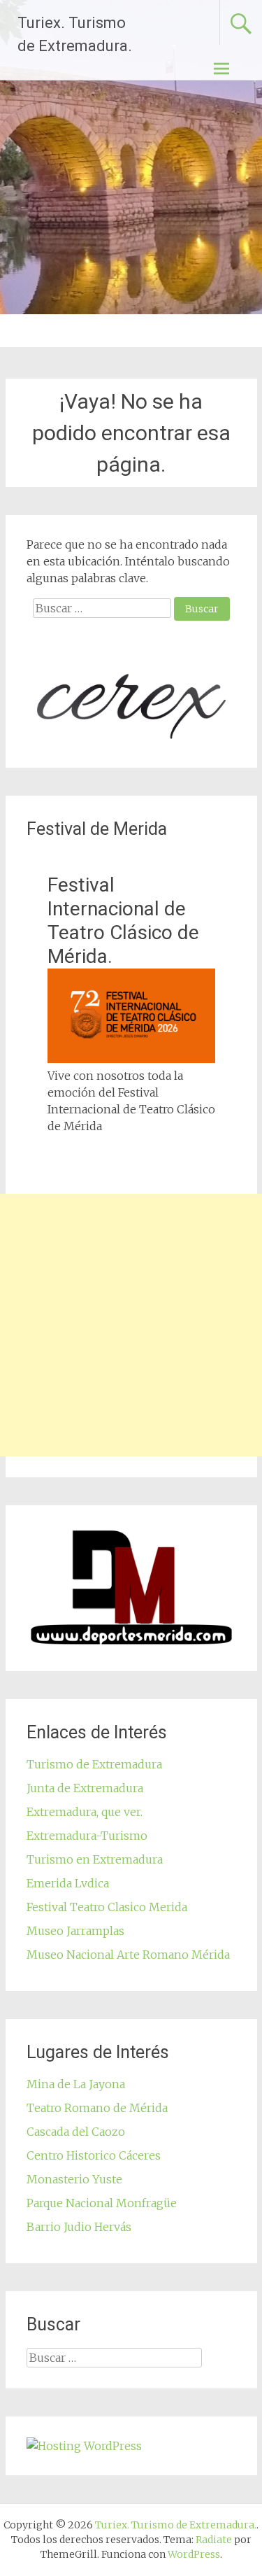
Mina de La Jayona (76, 2084)
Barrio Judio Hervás (79, 2227)
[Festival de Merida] (131, 1059)
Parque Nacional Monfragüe (102, 2203)
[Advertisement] (131, 1325)
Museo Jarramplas (75, 1931)
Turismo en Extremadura (95, 1859)
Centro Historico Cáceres (94, 2155)
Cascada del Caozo (76, 2132)
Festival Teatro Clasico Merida (107, 1907)
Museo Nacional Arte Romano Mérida (128, 1955)
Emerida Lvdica (68, 1883)
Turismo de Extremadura (94, 1764)
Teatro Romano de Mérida (97, 2108)
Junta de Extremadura (85, 1788)
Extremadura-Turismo (87, 1836)
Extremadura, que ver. (85, 1812)
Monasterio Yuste (74, 2179)
